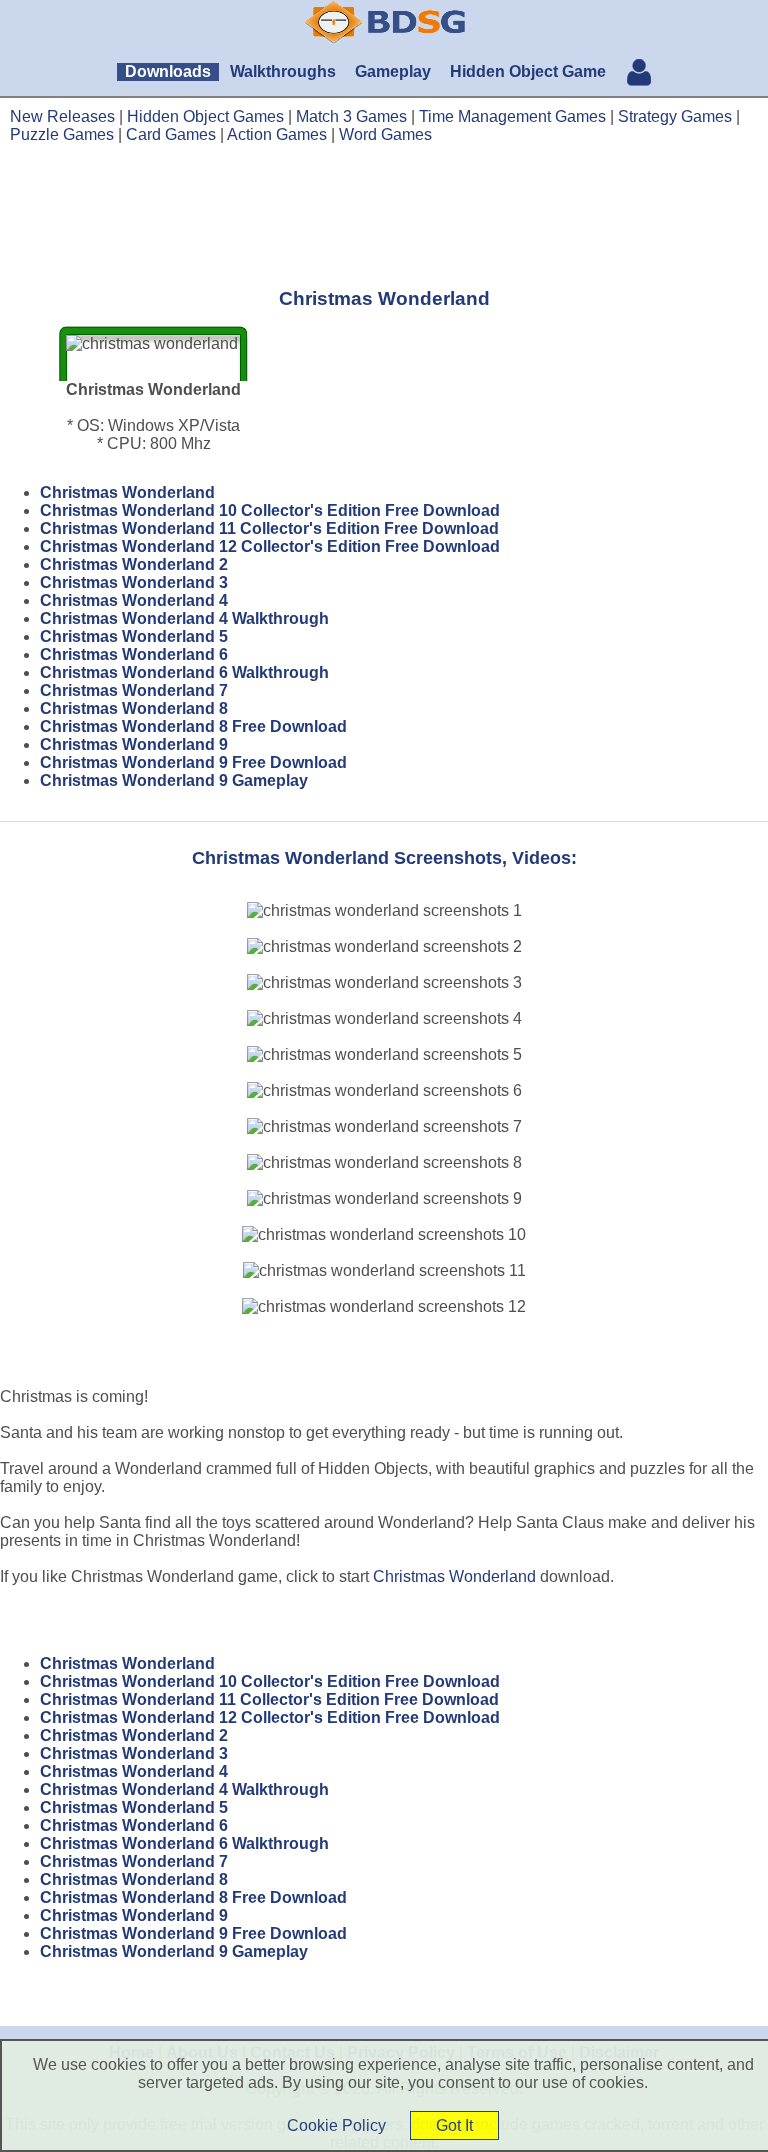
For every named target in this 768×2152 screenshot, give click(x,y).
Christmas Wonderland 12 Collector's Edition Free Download (270, 546)
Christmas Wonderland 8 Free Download (193, 726)
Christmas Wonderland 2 (134, 564)
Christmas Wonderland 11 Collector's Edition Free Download (269, 528)
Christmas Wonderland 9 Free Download (193, 762)
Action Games (277, 134)
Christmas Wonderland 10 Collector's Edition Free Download (270, 510)
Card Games (171, 134)
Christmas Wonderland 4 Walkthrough (184, 618)
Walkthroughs (283, 71)
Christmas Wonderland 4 (134, 600)
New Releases (62, 116)
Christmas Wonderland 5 (134, 636)
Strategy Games (675, 116)
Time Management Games (512, 116)
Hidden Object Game (528, 71)
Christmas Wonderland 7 (134, 690)
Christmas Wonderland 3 (134, 582)
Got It (454, 2125)
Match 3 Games (351, 116)
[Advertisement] (384, 215)
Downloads (168, 71)
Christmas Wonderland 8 (134, 708)
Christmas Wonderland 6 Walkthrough (184, 672)
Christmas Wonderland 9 (134, 744)
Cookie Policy (336, 2125)
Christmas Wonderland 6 (134, 654)
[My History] (639, 74)
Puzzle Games (62, 134)
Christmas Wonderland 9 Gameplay (174, 780)
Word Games (385, 134)
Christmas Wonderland (127, 492)
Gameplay (393, 71)
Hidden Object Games (205, 116)
